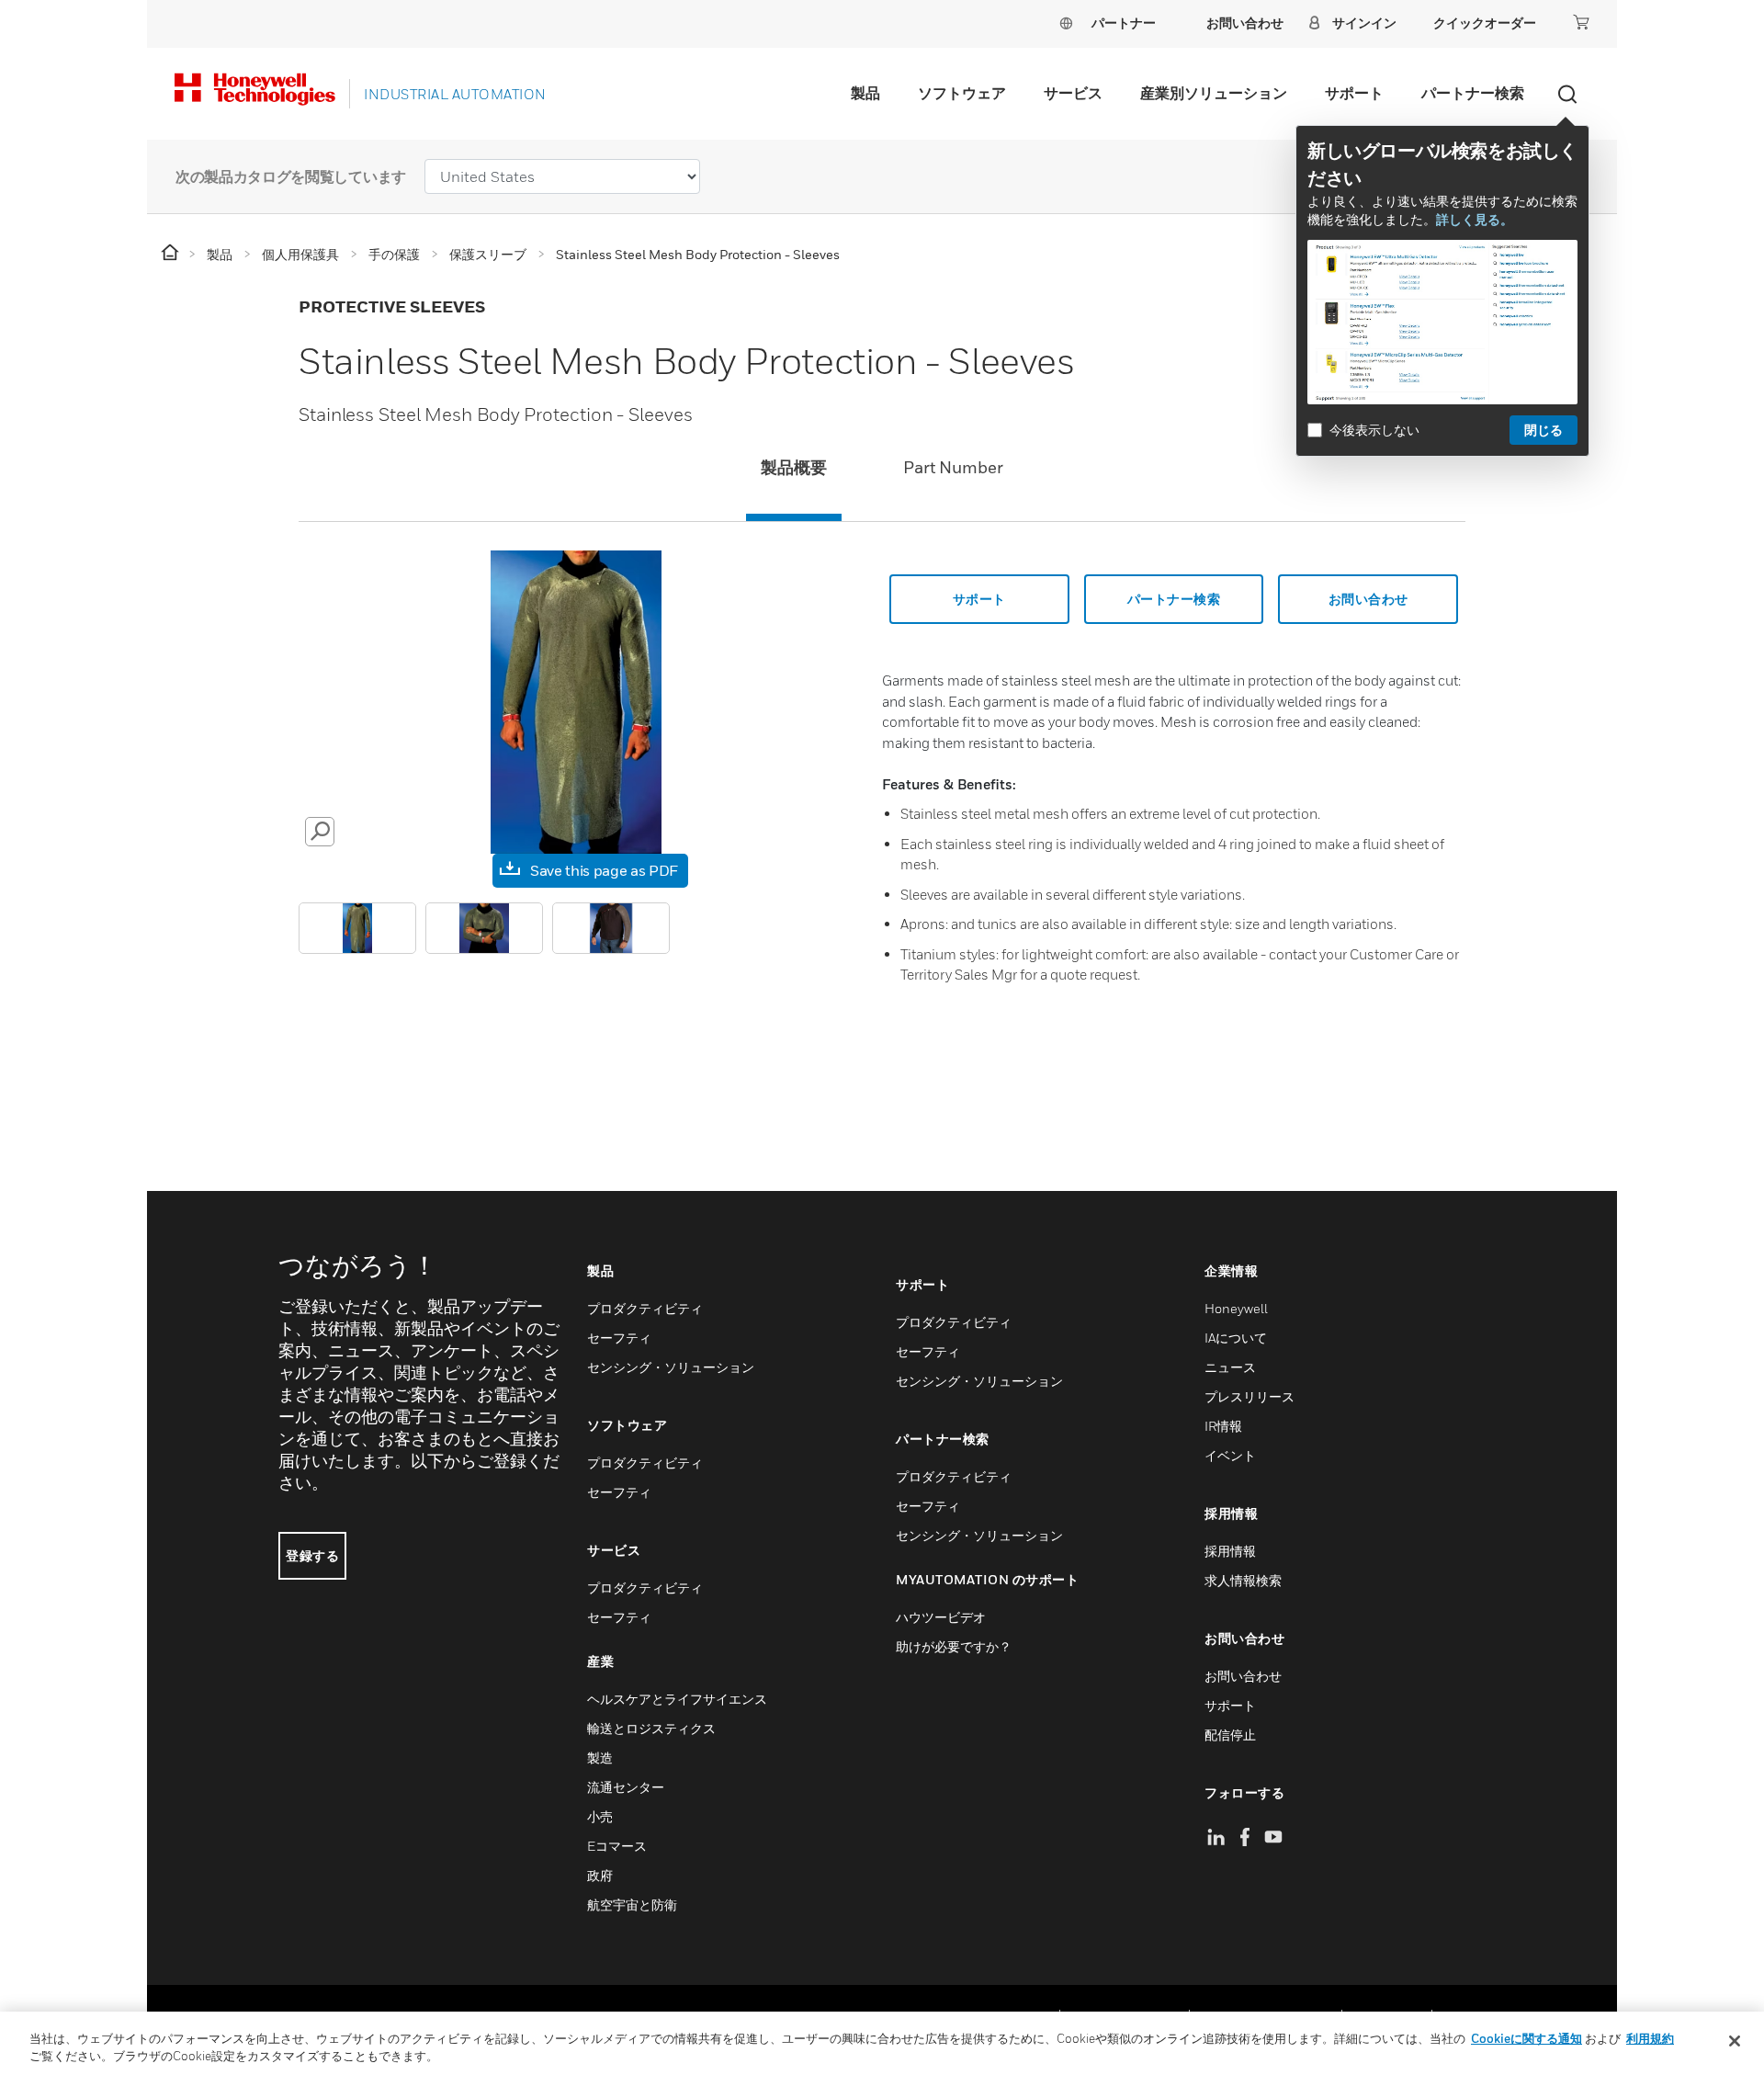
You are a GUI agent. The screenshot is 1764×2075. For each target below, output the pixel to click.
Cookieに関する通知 (1527, 2038)
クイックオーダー (1485, 23)
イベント (1230, 1455)
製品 (865, 93)
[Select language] (1066, 23)
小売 (600, 1816)
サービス (1073, 93)
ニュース (1230, 1367)
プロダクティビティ (645, 1308)
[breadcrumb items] (171, 253)
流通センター (626, 1787)
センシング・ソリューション (671, 1367)
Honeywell (1236, 1308)
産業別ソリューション (1214, 93)
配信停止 (1230, 1735)
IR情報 (1223, 1426)
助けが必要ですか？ (954, 1646)
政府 (600, 1875)
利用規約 (1650, 2038)
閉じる (1543, 430)
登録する (312, 1555)
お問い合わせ (1243, 1676)
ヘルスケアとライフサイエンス (677, 1699)
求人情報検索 (1243, 1580)
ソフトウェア (962, 93)
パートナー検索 (1473, 93)
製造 (600, 1758)
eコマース (617, 1846)
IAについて (1236, 1338)
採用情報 (1230, 1551)
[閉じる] (1735, 2041)
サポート (1354, 93)
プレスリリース (1249, 1396)
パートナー (1124, 23)
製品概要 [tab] (794, 467)
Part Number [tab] (953, 467)
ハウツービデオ (941, 1617)
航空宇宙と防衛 (632, 1905)
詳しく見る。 (1475, 219)
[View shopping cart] (1581, 22)
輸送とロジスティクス (651, 1728)
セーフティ (619, 1338)
